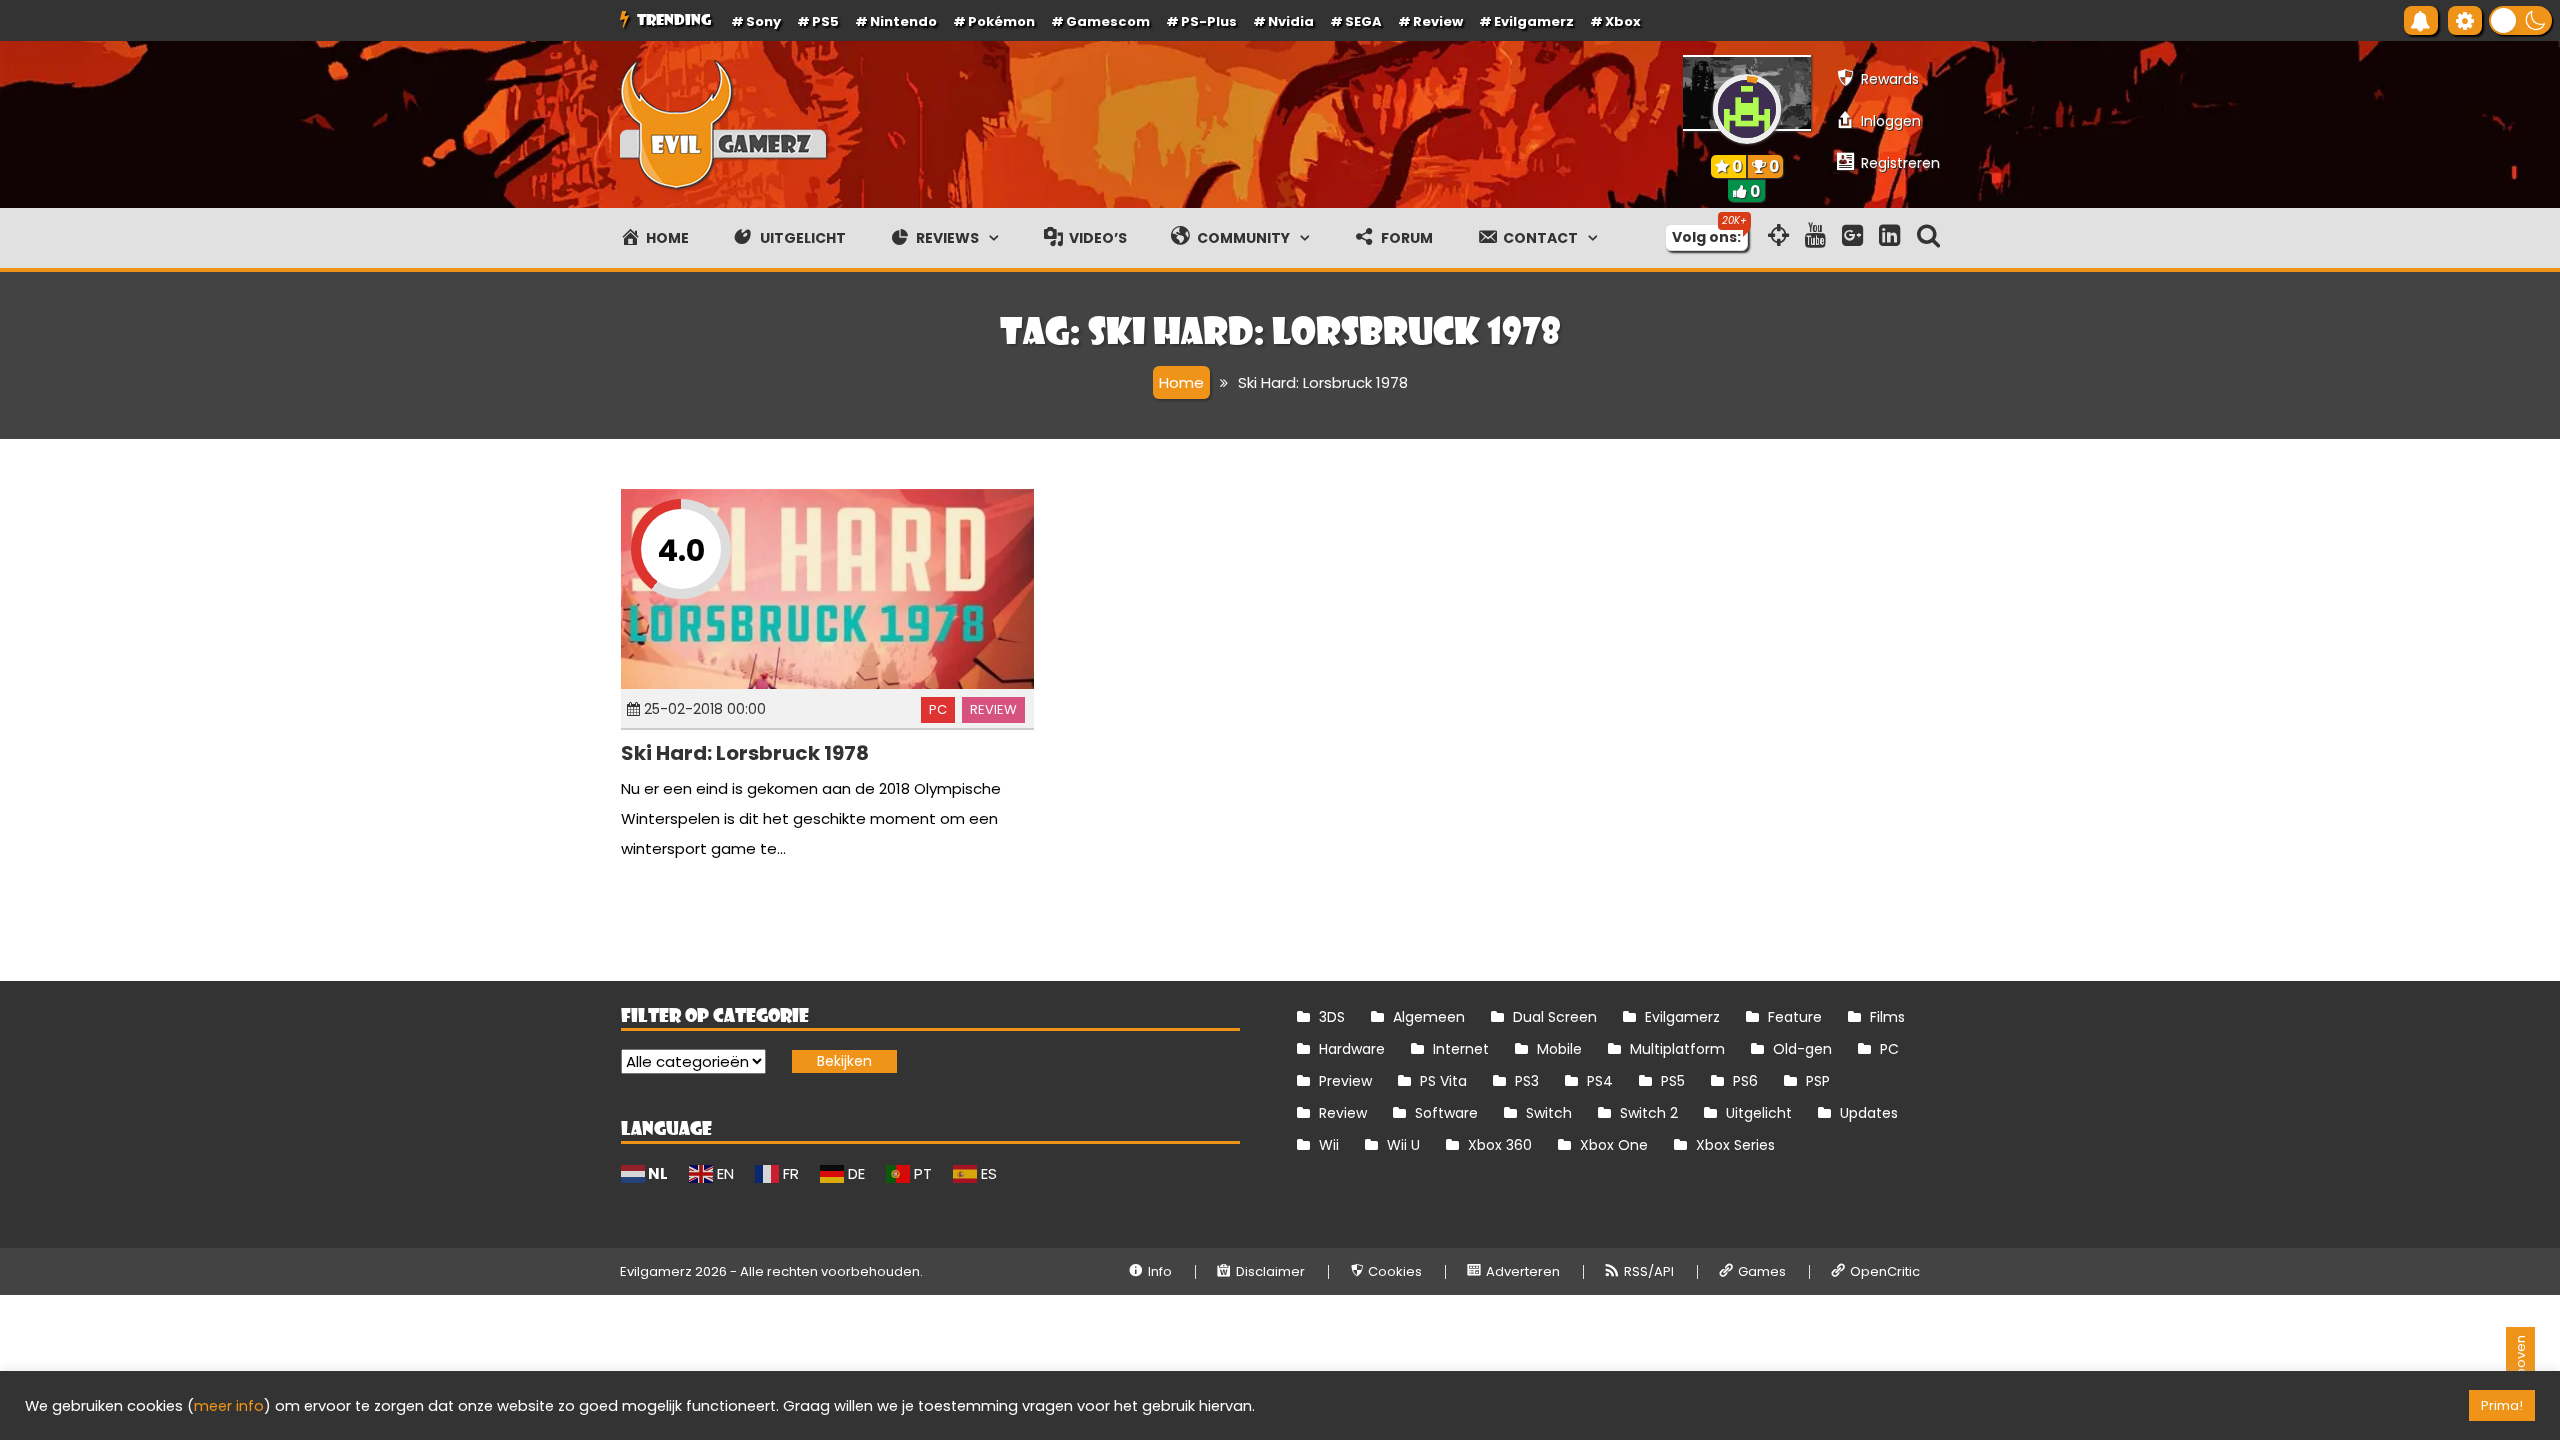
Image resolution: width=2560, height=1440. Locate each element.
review (1438, 21)
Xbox (1623, 21)
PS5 (825, 21)
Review (993, 709)
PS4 (1600, 1081)
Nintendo (903, 21)
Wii (1329, 1145)
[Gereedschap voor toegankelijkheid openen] (2465, 20)
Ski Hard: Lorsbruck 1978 (745, 753)
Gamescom (1108, 21)
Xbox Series (1735, 1145)
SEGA (1363, 21)
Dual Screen (1555, 1017)
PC (938, 709)
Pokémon (1001, 21)
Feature (1795, 1017)
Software (1446, 1113)
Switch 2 (1649, 1113)
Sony (763, 21)
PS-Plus (1209, 21)
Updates (1869, 1113)
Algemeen (1429, 1017)
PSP (1818, 1081)
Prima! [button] (2502, 1405)
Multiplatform (1677, 1049)
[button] (2520, 20)
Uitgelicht (1759, 1113)
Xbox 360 (1500, 1145)
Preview (1345, 1081)
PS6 (1745, 1081)
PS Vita (1443, 1081)
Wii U (1403, 1145)
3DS (1332, 1017)
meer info (229, 1406)
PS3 (1527, 1081)
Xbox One (1614, 1145)
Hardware (1352, 1049)
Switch (1549, 1113)
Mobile (1559, 1049)
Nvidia (1291, 21)
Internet (1461, 1049)
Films (1887, 1017)
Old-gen (1802, 1049)
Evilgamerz (1534, 21)
